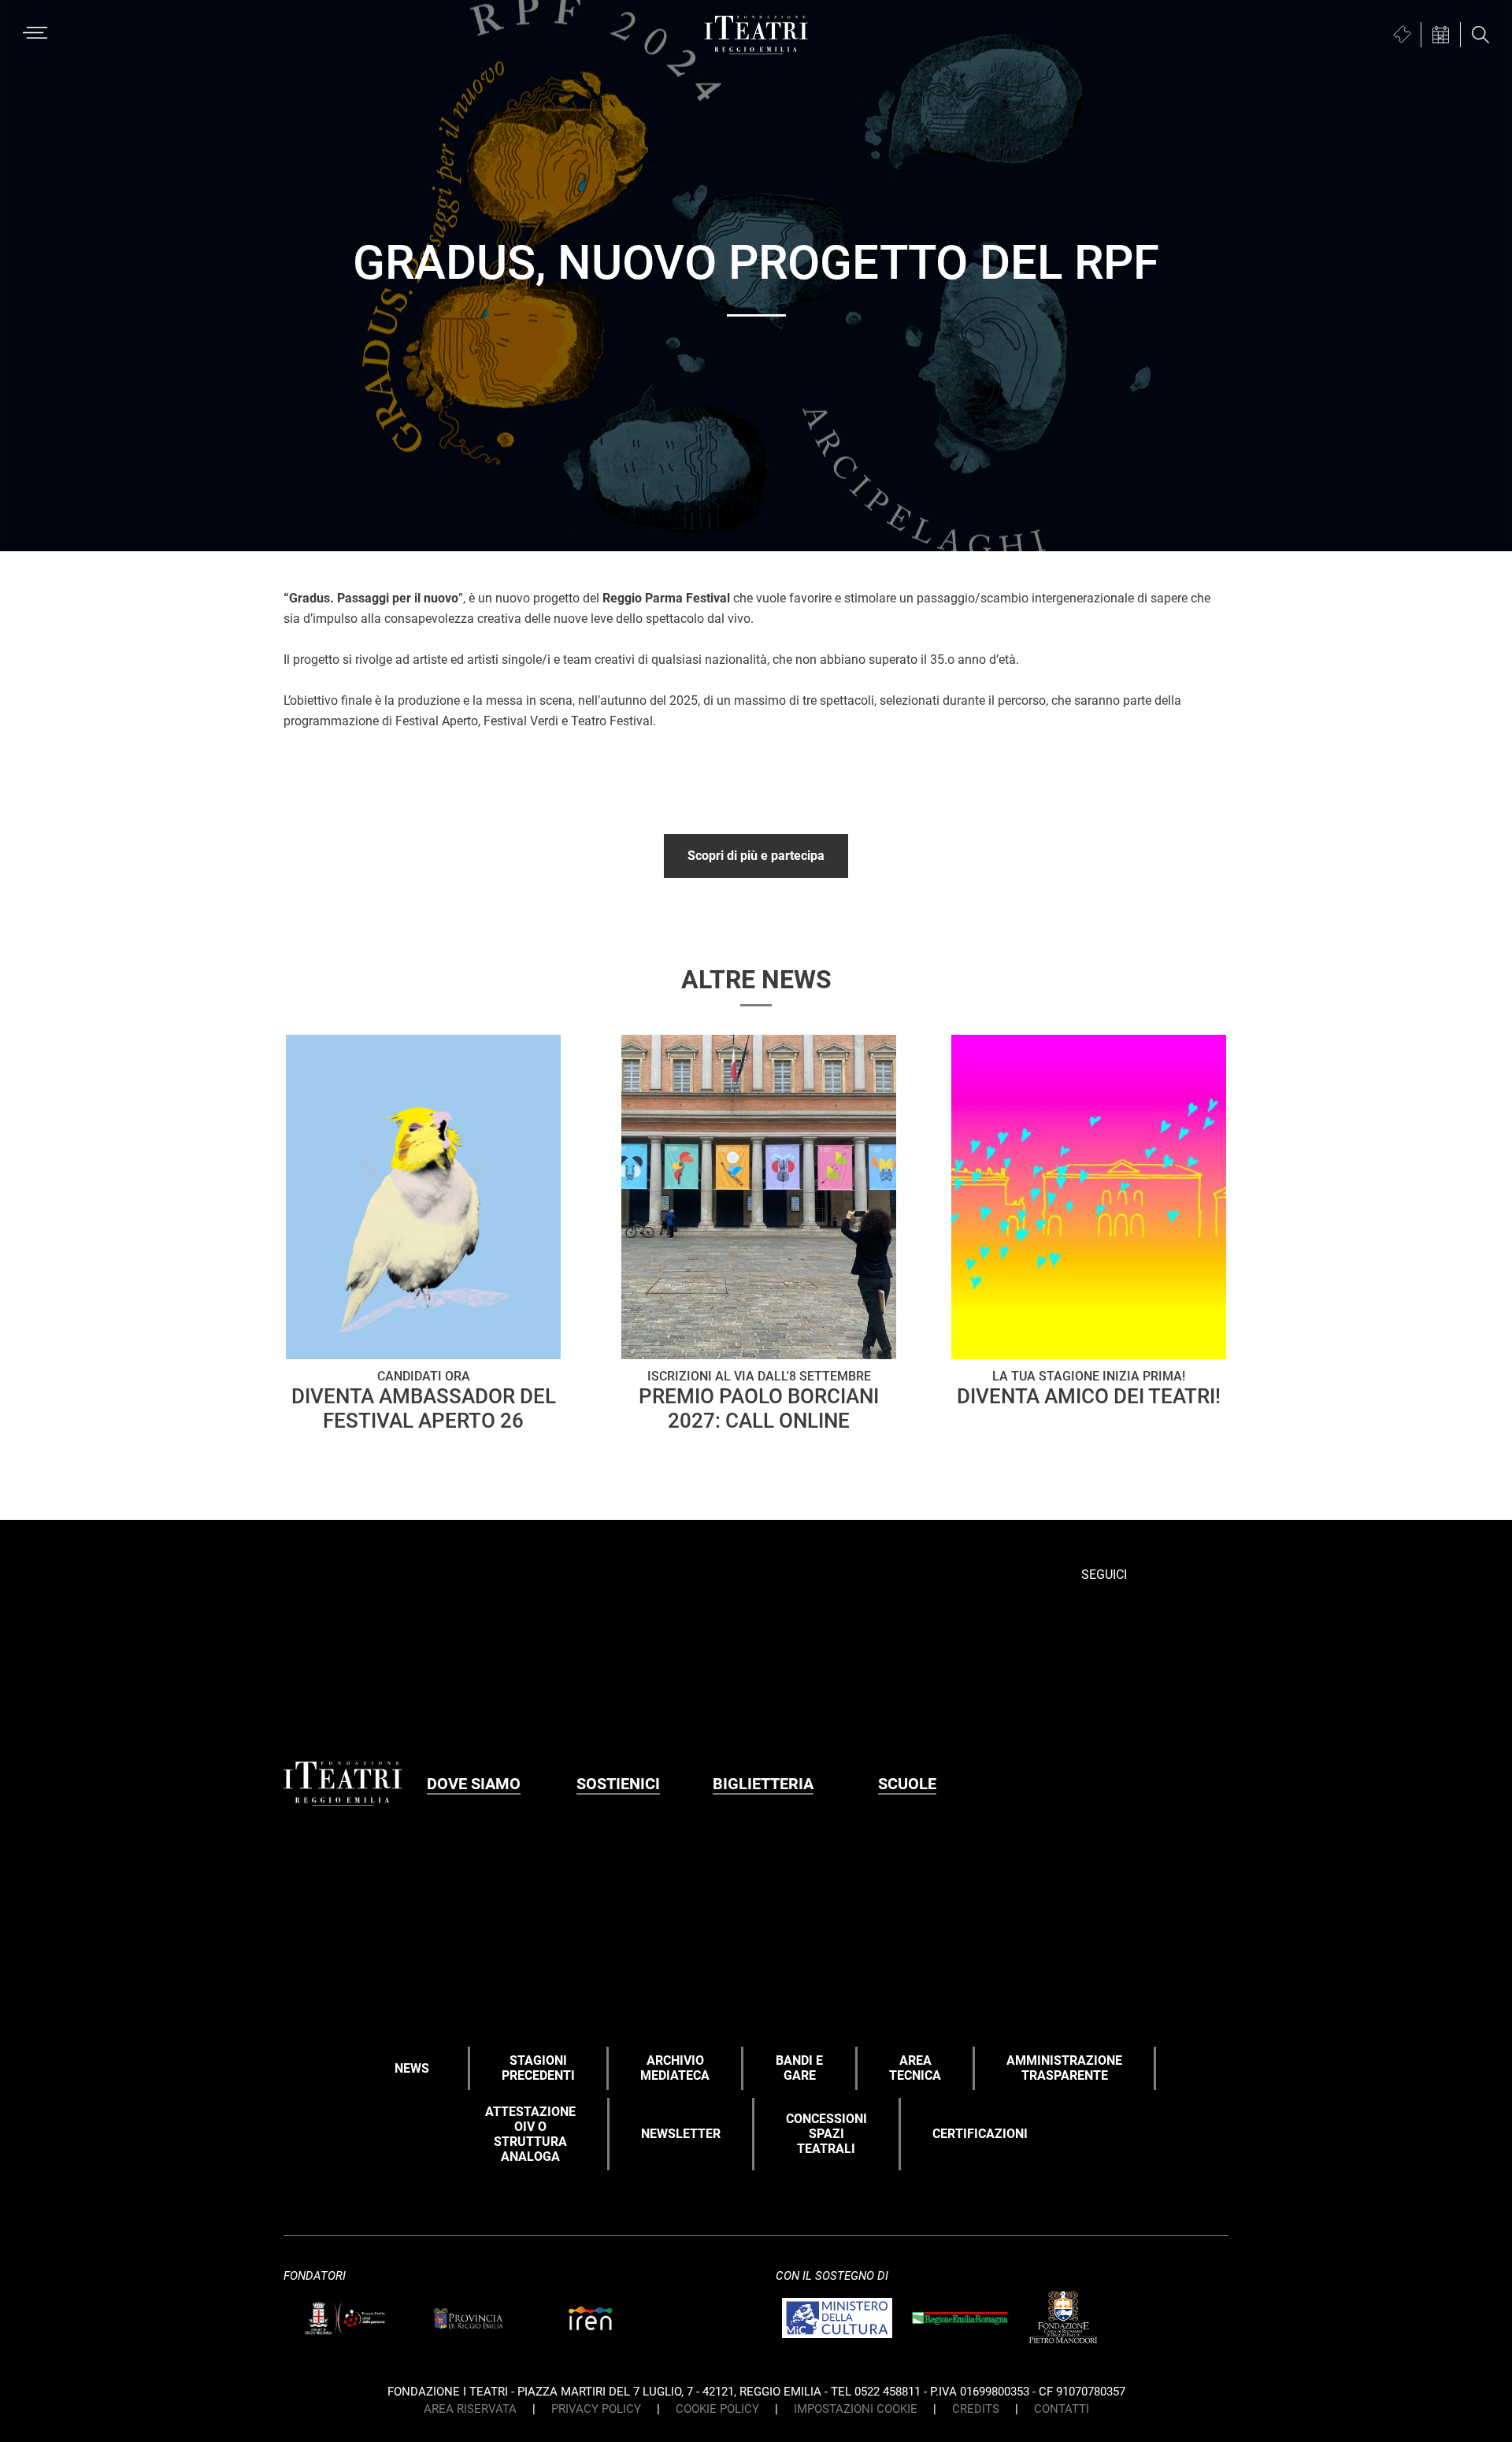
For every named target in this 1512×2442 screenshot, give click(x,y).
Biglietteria (763, 1784)
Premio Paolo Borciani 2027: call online (759, 1400)
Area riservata (470, 2409)
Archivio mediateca (675, 2068)
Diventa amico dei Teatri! (1089, 1388)
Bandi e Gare (799, 2068)
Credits (976, 2409)
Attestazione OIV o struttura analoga (530, 2134)
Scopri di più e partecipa (756, 856)
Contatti (1062, 2409)
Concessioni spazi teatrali (826, 2134)
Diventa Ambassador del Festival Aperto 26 (424, 1400)
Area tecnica (915, 2068)
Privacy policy (596, 2409)
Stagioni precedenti (538, 2068)
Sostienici (618, 1784)
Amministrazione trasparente (1064, 2068)
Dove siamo (474, 1784)
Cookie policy (717, 2409)
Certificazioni (980, 2134)
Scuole (907, 1784)
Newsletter (681, 2134)
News (412, 2068)
